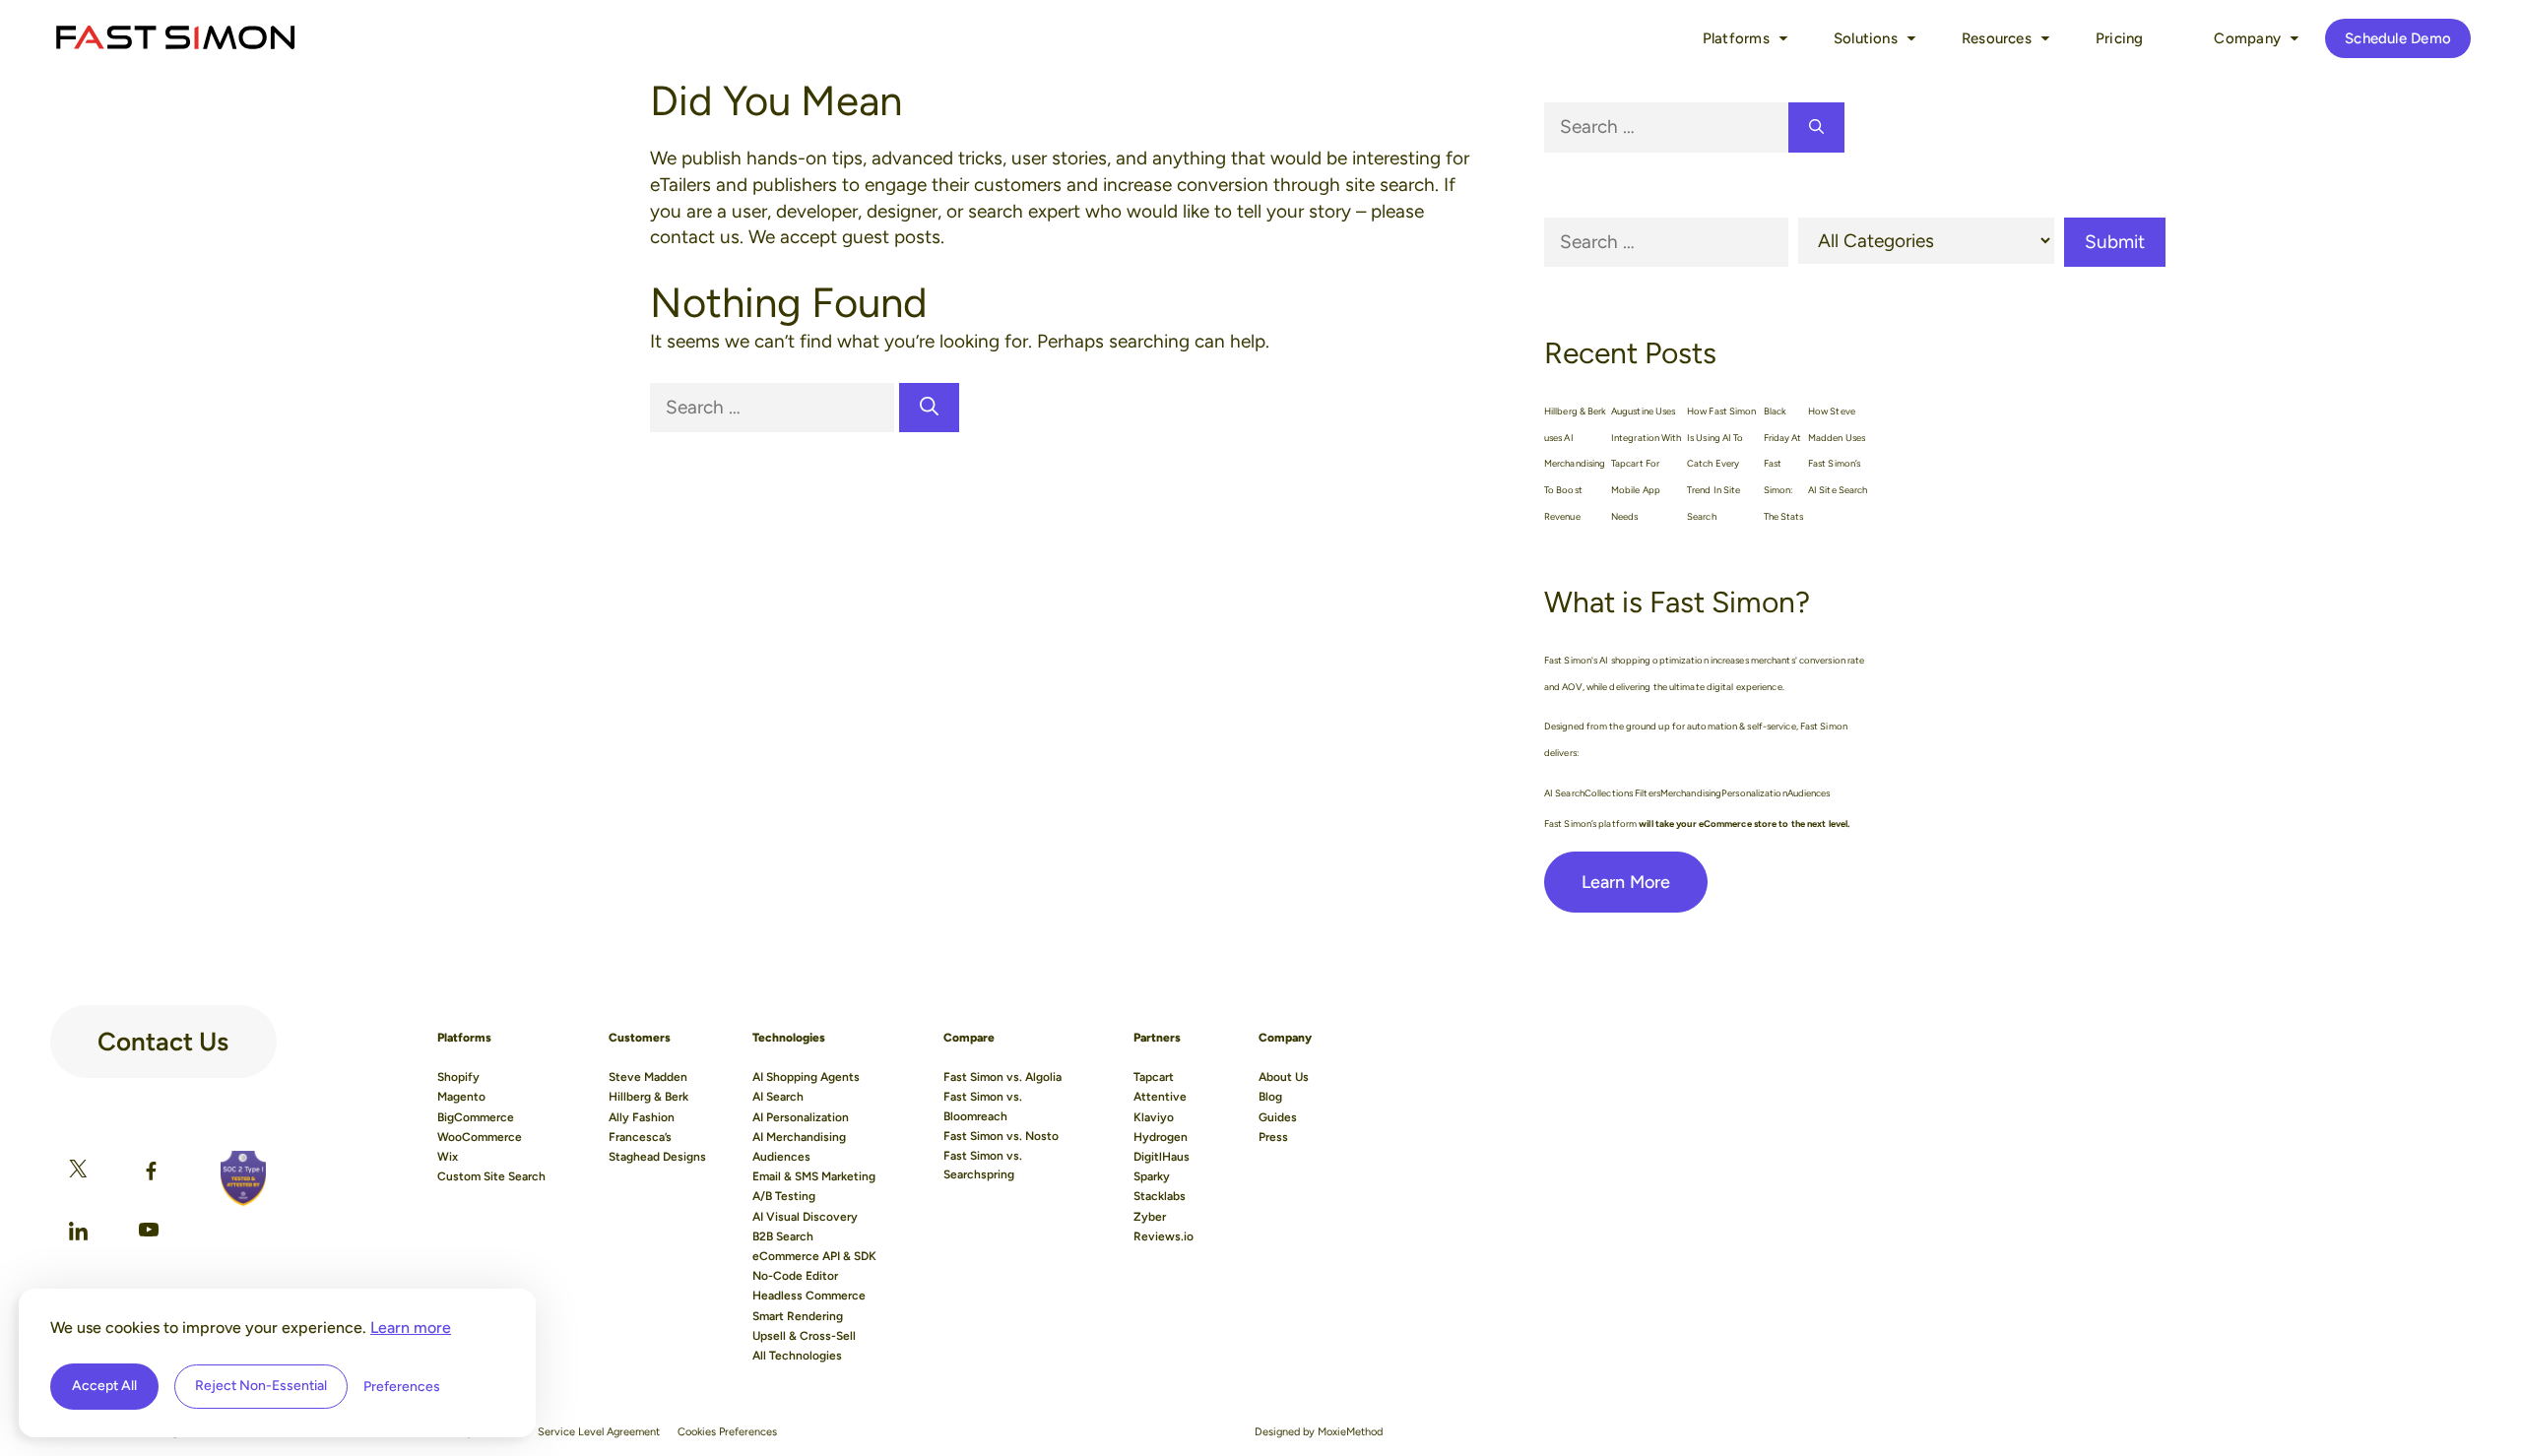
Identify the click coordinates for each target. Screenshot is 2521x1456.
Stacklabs (1160, 1196)
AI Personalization (801, 1117)
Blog (1270, 1097)
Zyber (1150, 1217)
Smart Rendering (798, 1316)
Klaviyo (1154, 1117)
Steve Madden (648, 1077)
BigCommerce (476, 1117)
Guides (1278, 1117)
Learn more (411, 1328)
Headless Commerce (809, 1296)
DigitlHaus (1162, 1157)
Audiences (781, 1157)
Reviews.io (1164, 1236)
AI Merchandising (799, 1137)
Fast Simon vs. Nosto (1001, 1136)
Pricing (2120, 38)
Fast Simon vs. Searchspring (983, 1165)
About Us (1284, 1077)
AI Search (778, 1097)
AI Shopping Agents (806, 1077)
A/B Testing (784, 1196)
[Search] (929, 408)
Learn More (1626, 882)
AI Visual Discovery (805, 1217)
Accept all (104, 1386)
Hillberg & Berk (648, 1097)
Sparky (1152, 1176)
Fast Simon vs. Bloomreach (983, 1106)
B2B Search (783, 1236)
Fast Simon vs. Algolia (1002, 1077)
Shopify (458, 1077)
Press (1273, 1137)
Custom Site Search (491, 1176)
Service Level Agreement (599, 1432)
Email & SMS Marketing (814, 1176)
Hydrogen (1161, 1137)
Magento (461, 1097)
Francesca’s (640, 1137)
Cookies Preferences (727, 1432)
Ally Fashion (642, 1117)
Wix (448, 1157)
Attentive (1160, 1097)
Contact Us (163, 1034)
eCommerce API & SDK (814, 1256)
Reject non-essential (261, 1386)
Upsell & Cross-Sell (804, 1336)
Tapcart (1154, 1077)
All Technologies (797, 1356)
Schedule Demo (2398, 38)
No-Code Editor (795, 1276)
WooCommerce (480, 1137)
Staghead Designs (657, 1157)
